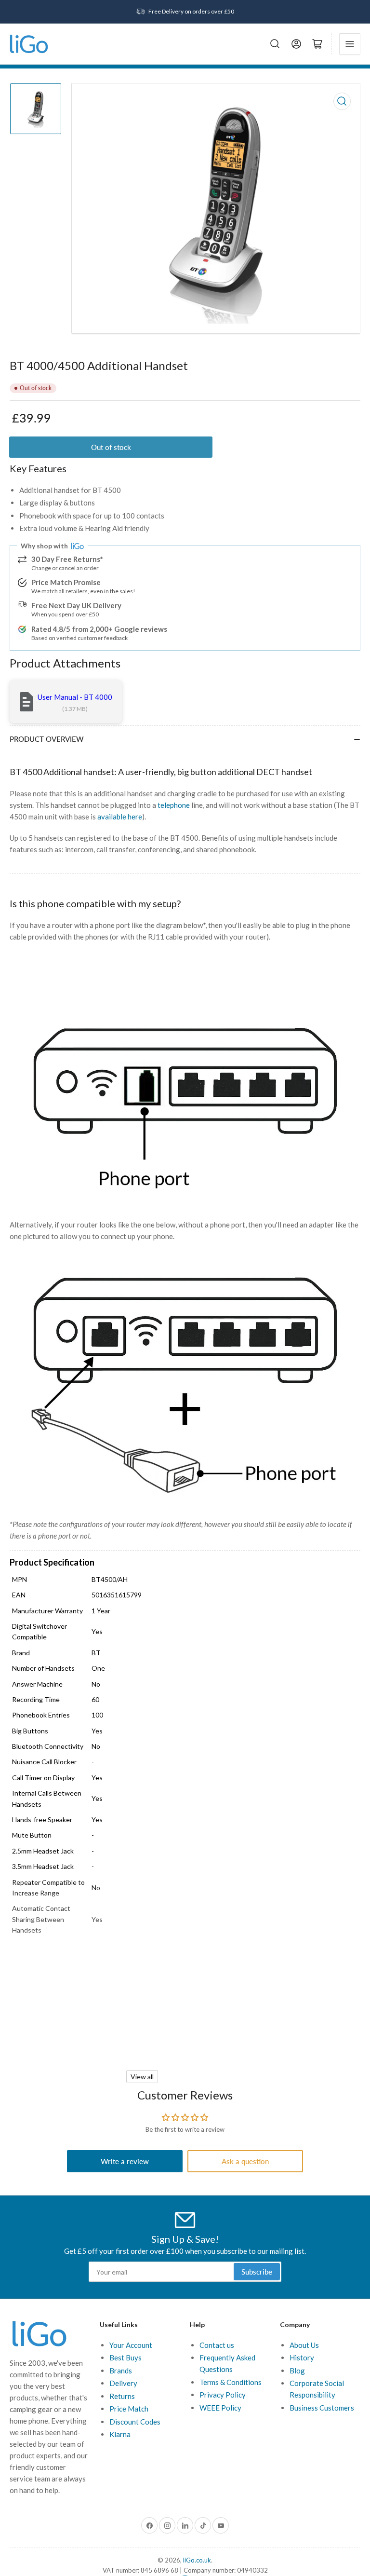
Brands (121, 2371)
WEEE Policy (220, 2408)
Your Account (131, 2345)
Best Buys (126, 2358)
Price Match (129, 2409)
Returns (122, 2396)
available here (120, 817)
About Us (304, 2345)
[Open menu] (350, 44)
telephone (174, 805)
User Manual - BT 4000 (75, 697)
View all (142, 2077)
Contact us (217, 2345)
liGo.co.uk (197, 2560)
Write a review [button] (125, 2161)
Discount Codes (135, 2422)
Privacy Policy (223, 2395)
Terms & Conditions (231, 2382)
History (302, 2358)
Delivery (123, 2383)
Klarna (120, 2434)
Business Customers (322, 2408)
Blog (297, 2371)
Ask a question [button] (245, 2161)
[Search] (275, 44)
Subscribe (257, 2272)
